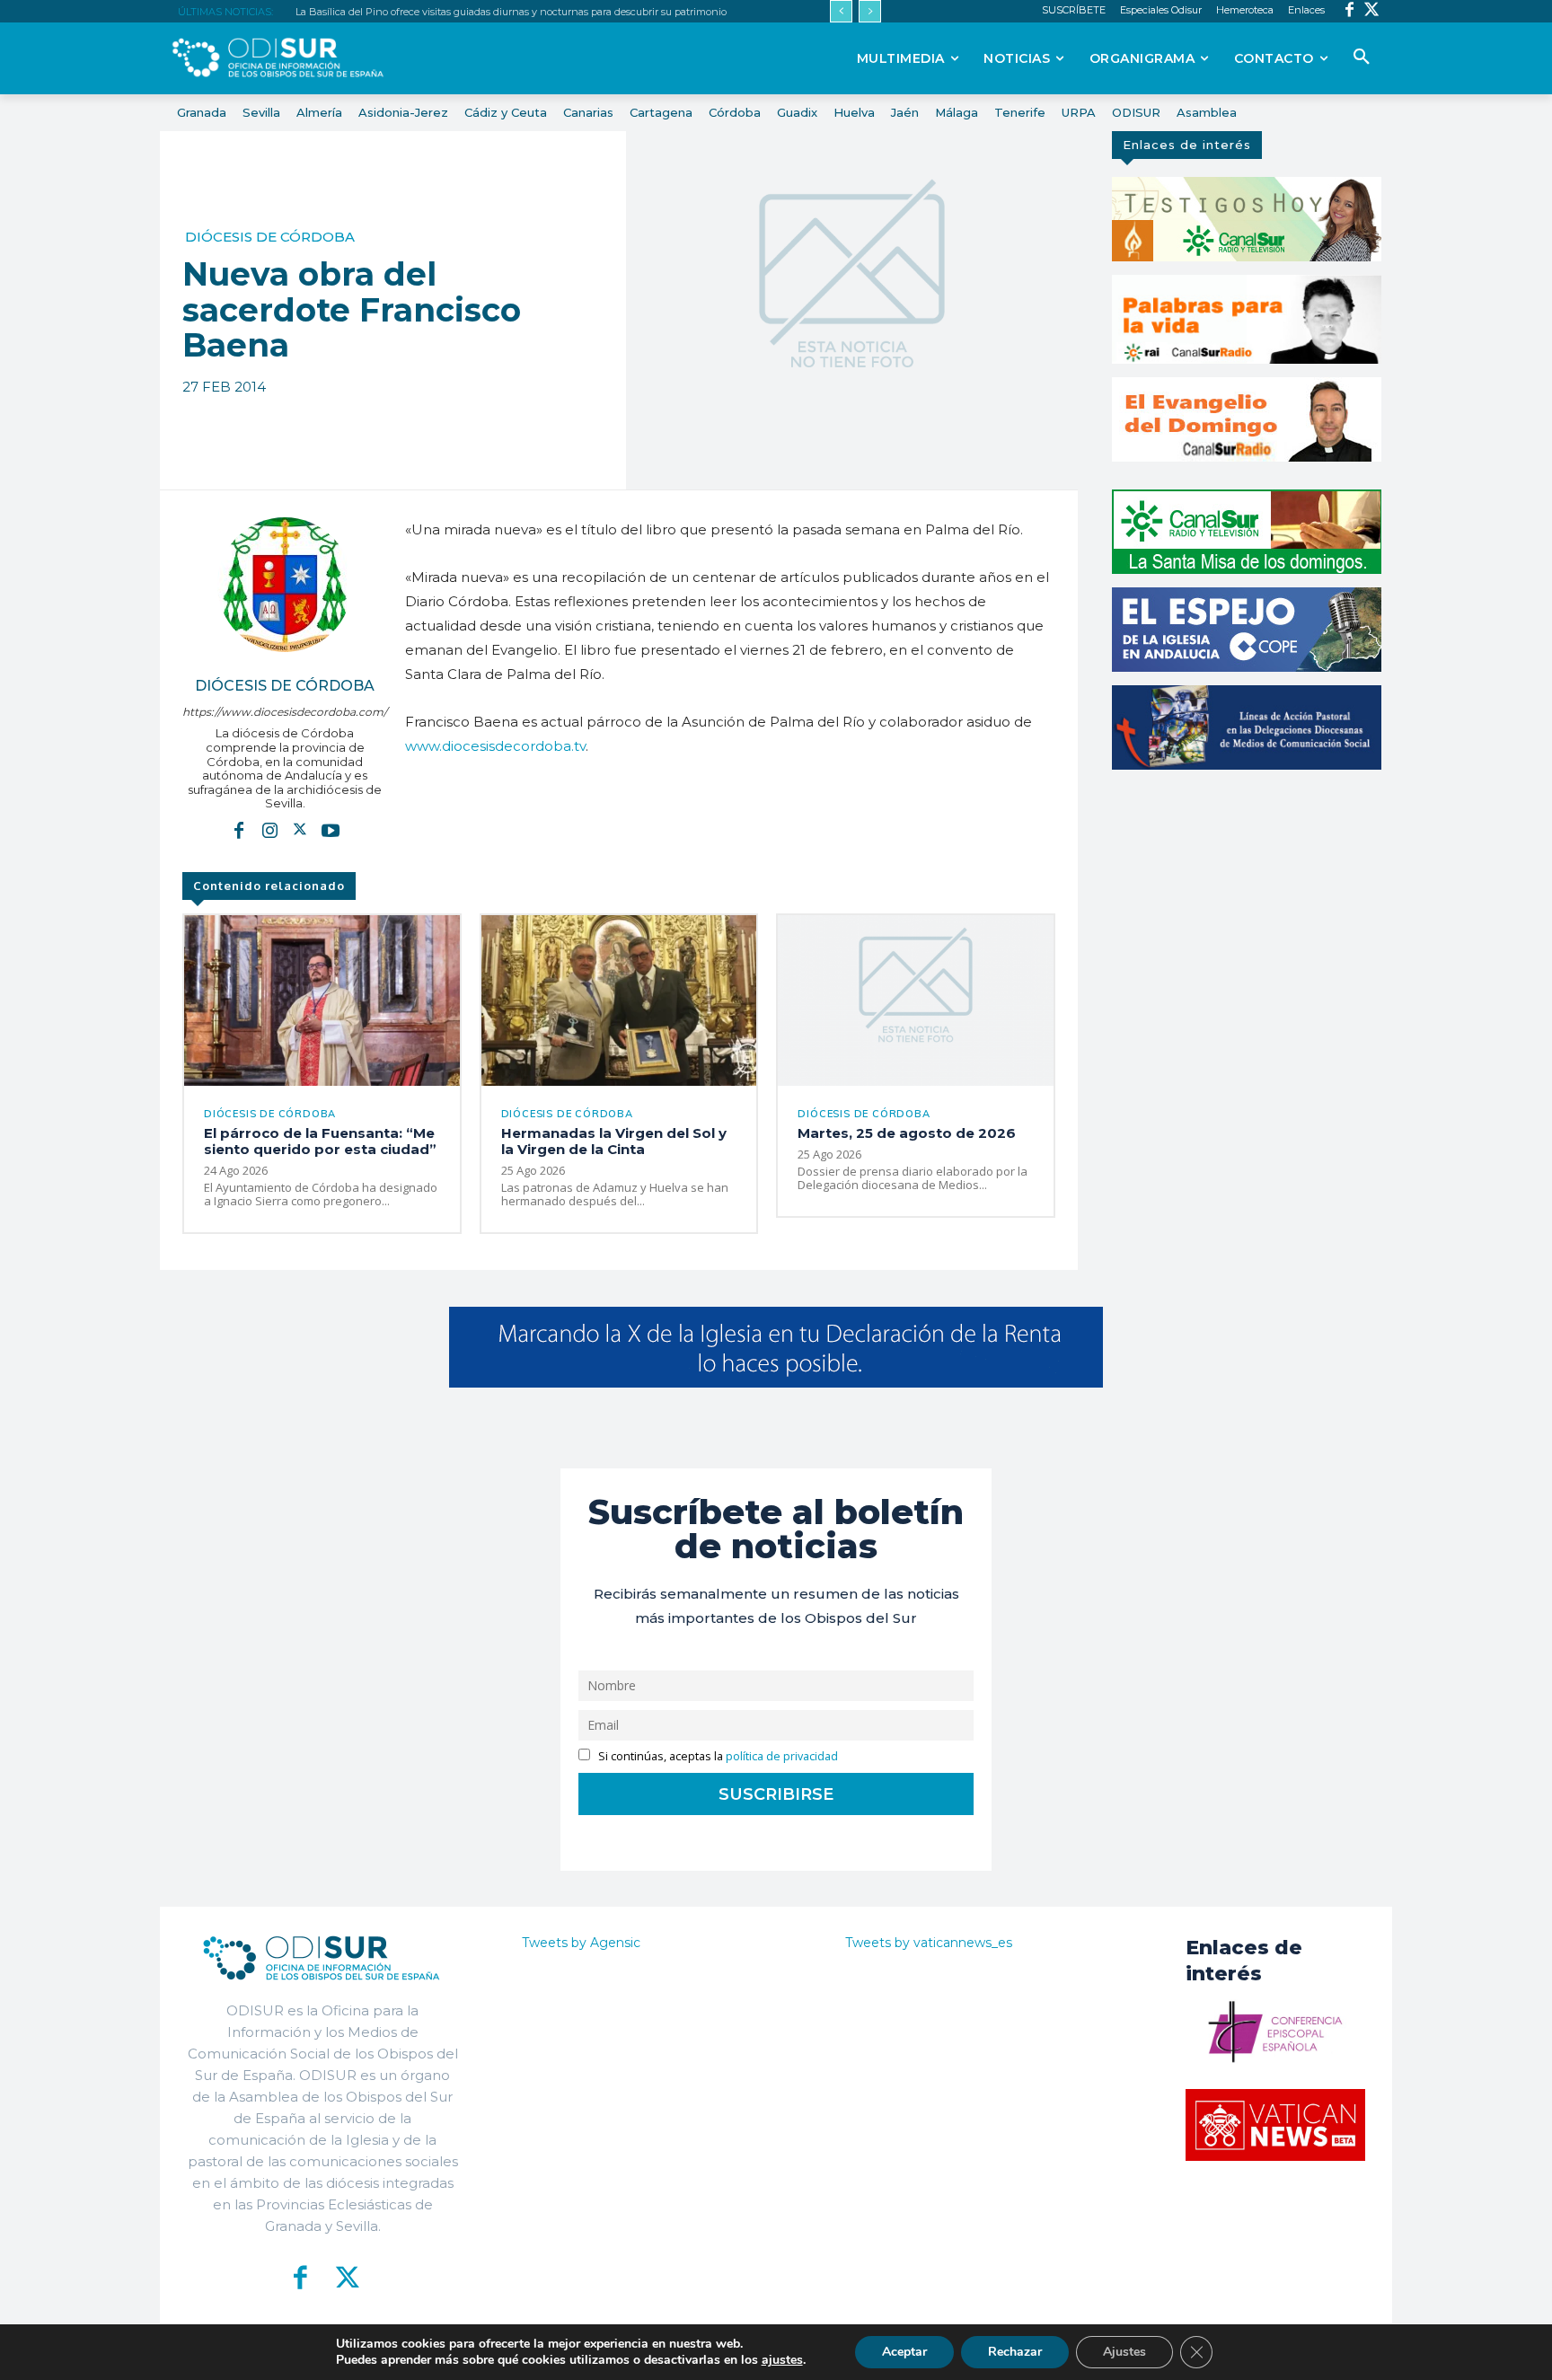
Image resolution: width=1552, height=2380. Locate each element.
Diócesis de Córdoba (270, 237)
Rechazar (1015, 2352)
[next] (870, 11)
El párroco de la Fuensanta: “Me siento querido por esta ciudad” (320, 1141)
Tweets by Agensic (581, 1943)
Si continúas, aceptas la (717, 1756)
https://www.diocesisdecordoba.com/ (285, 712)
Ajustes (1124, 2352)
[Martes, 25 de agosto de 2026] (916, 1000)
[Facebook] (1349, 11)
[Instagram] (269, 830)
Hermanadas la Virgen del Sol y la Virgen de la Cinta (614, 1141)
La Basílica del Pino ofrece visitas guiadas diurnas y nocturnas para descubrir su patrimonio (511, 12)
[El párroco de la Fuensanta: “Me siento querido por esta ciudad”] (322, 1000)
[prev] (841, 11)
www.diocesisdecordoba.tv (495, 746)
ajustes (782, 2360)
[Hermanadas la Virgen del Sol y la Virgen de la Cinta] (619, 1000)
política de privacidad (782, 1756)
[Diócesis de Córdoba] (285, 585)
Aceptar (904, 2352)
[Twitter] (1372, 11)
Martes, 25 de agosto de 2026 (907, 1133)
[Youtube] (331, 830)
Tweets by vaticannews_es (929, 1943)
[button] (1362, 57)
